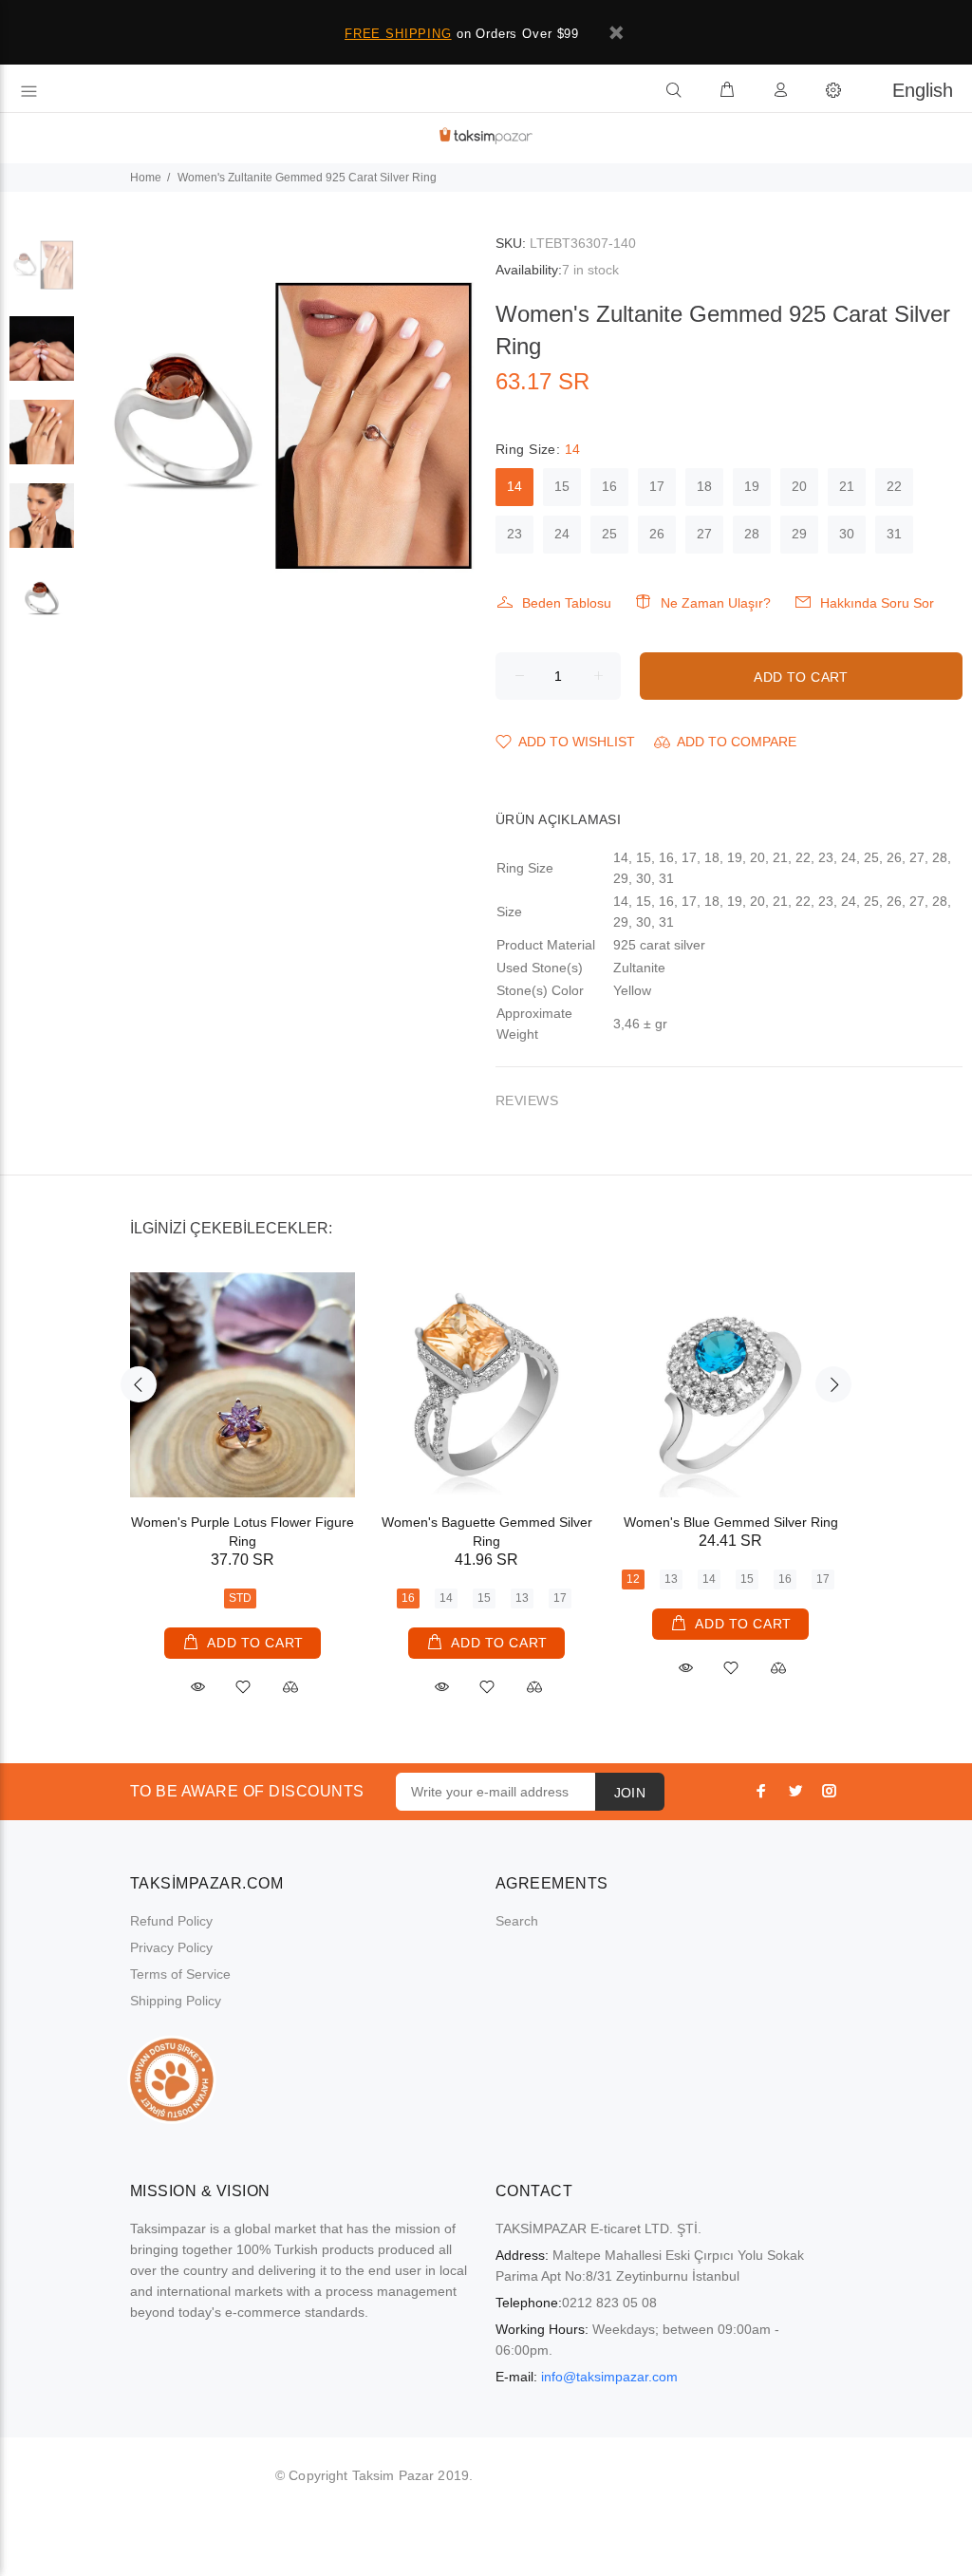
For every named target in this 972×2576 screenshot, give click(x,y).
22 (894, 486)
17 (657, 486)
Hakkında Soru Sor (877, 603)
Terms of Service (180, 1974)
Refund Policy (171, 1921)
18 (704, 486)
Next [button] (833, 1384)
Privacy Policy (171, 1947)
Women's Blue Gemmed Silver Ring (731, 1522)
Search (517, 1921)
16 (609, 486)
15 (562, 486)
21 (847, 486)
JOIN (630, 1793)
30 (847, 534)
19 (752, 486)
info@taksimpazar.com (609, 2377)
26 (657, 534)
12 (633, 1579)
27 (704, 534)
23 (514, 534)
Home (146, 178)
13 (522, 1598)
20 (799, 486)
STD (240, 1598)
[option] (42, 274)
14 (514, 486)
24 (562, 534)
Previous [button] (139, 1384)
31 (894, 534)
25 (609, 534)
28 (752, 534)
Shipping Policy (176, 2001)
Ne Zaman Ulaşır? (716, 603)
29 (799, 534)
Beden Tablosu (567, 603)
